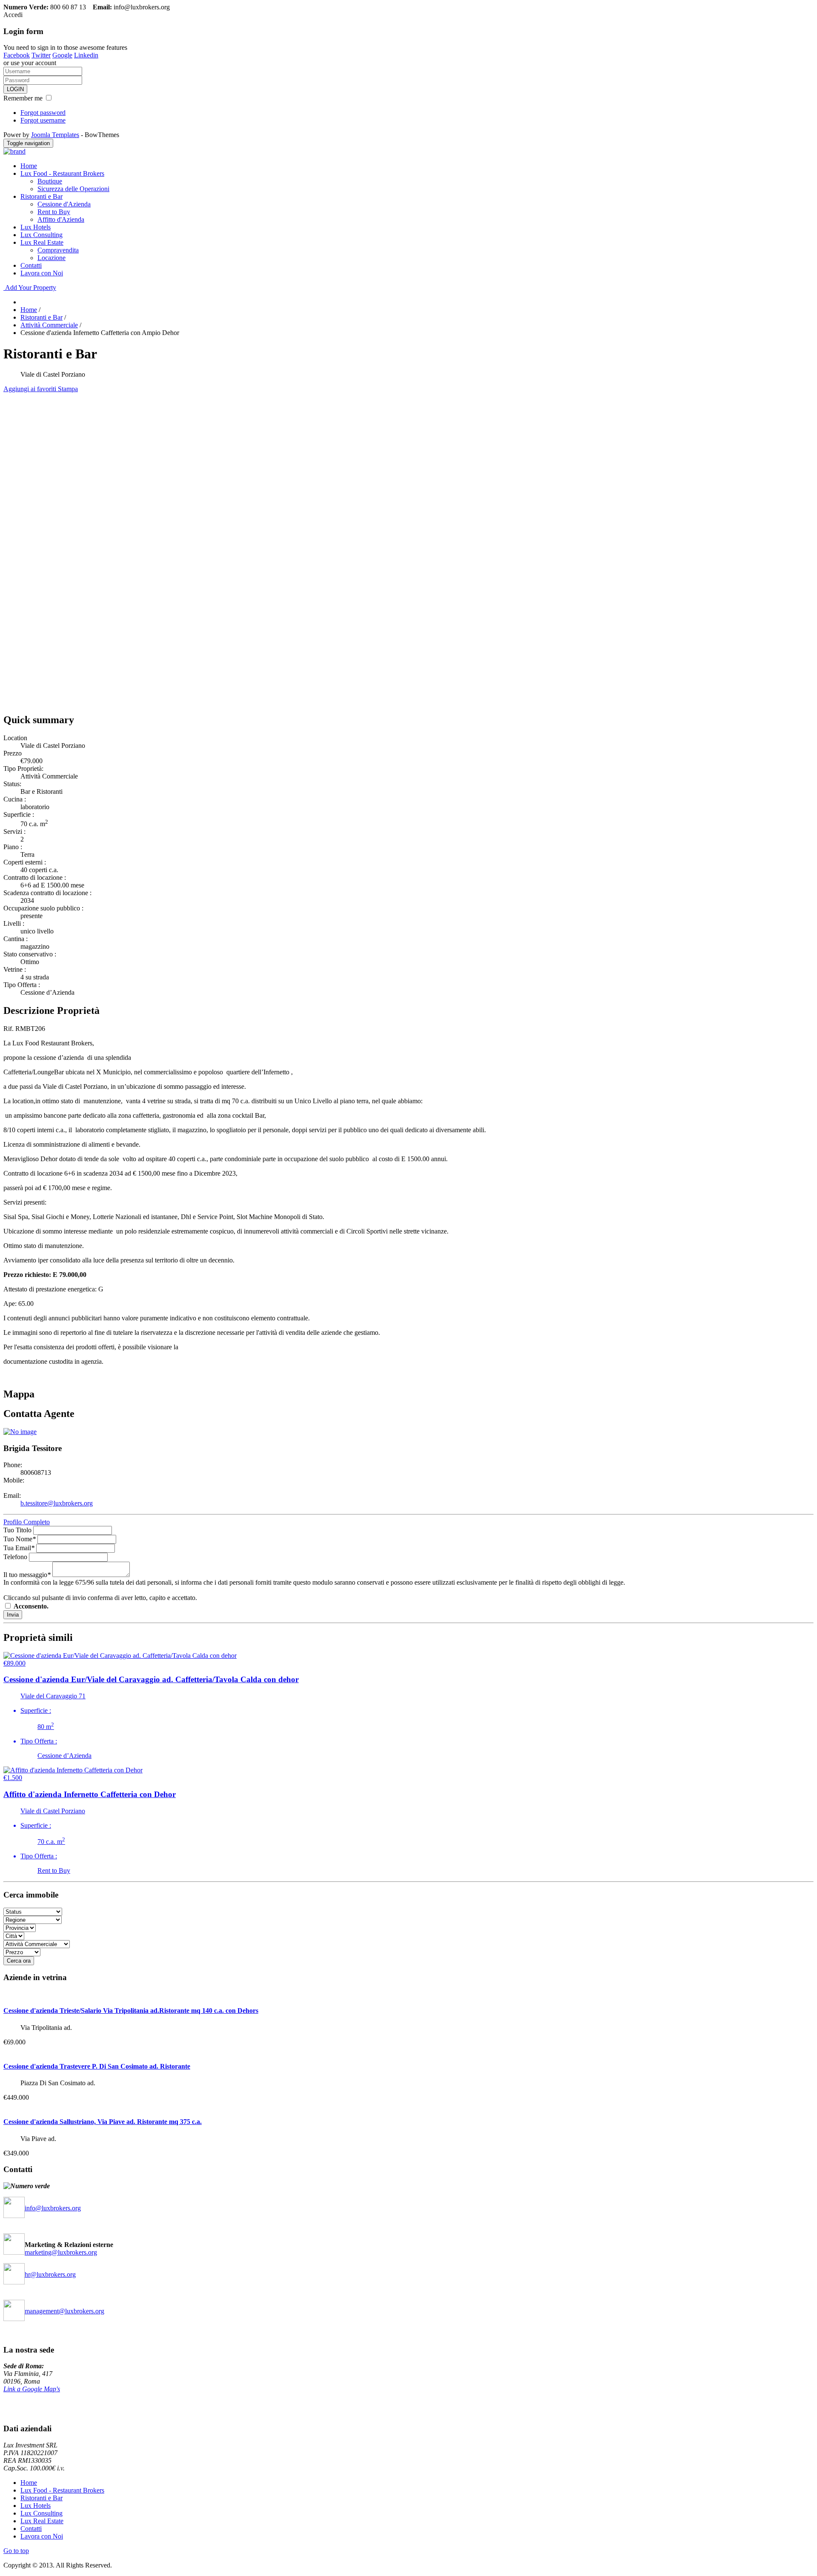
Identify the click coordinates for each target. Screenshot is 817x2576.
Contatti (31, 265)
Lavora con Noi (42, 273)
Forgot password (43, 113)
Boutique (50, 181)
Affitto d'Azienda (61, 219)
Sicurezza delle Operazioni (73, 189)
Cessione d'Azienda (64, 204)
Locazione (51, 258)
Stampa (68, 389)
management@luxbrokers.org (64, 2311)
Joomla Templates (55, 135)
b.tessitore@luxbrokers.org (57, 1503)
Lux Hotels (36, 227)
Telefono (15, 1557)
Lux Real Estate (42, 242)
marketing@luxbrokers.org (61, 2252)
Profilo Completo (27, 1522)
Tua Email (19, 1548)
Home (29, 166)
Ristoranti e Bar (41, 196)
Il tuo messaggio (27, 1575)
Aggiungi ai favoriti (31, 389)
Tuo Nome (20, 1539)
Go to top (16, 2551)
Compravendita (58, 250)
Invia (13, 1615)
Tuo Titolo (17, 1530)
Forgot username (43, 120)
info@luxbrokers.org (53, 2208)
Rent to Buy (54, 212)
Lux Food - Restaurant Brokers (62, 173)
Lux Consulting (41, 235)
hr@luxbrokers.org (50, 2274)
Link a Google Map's (32, 2389)
